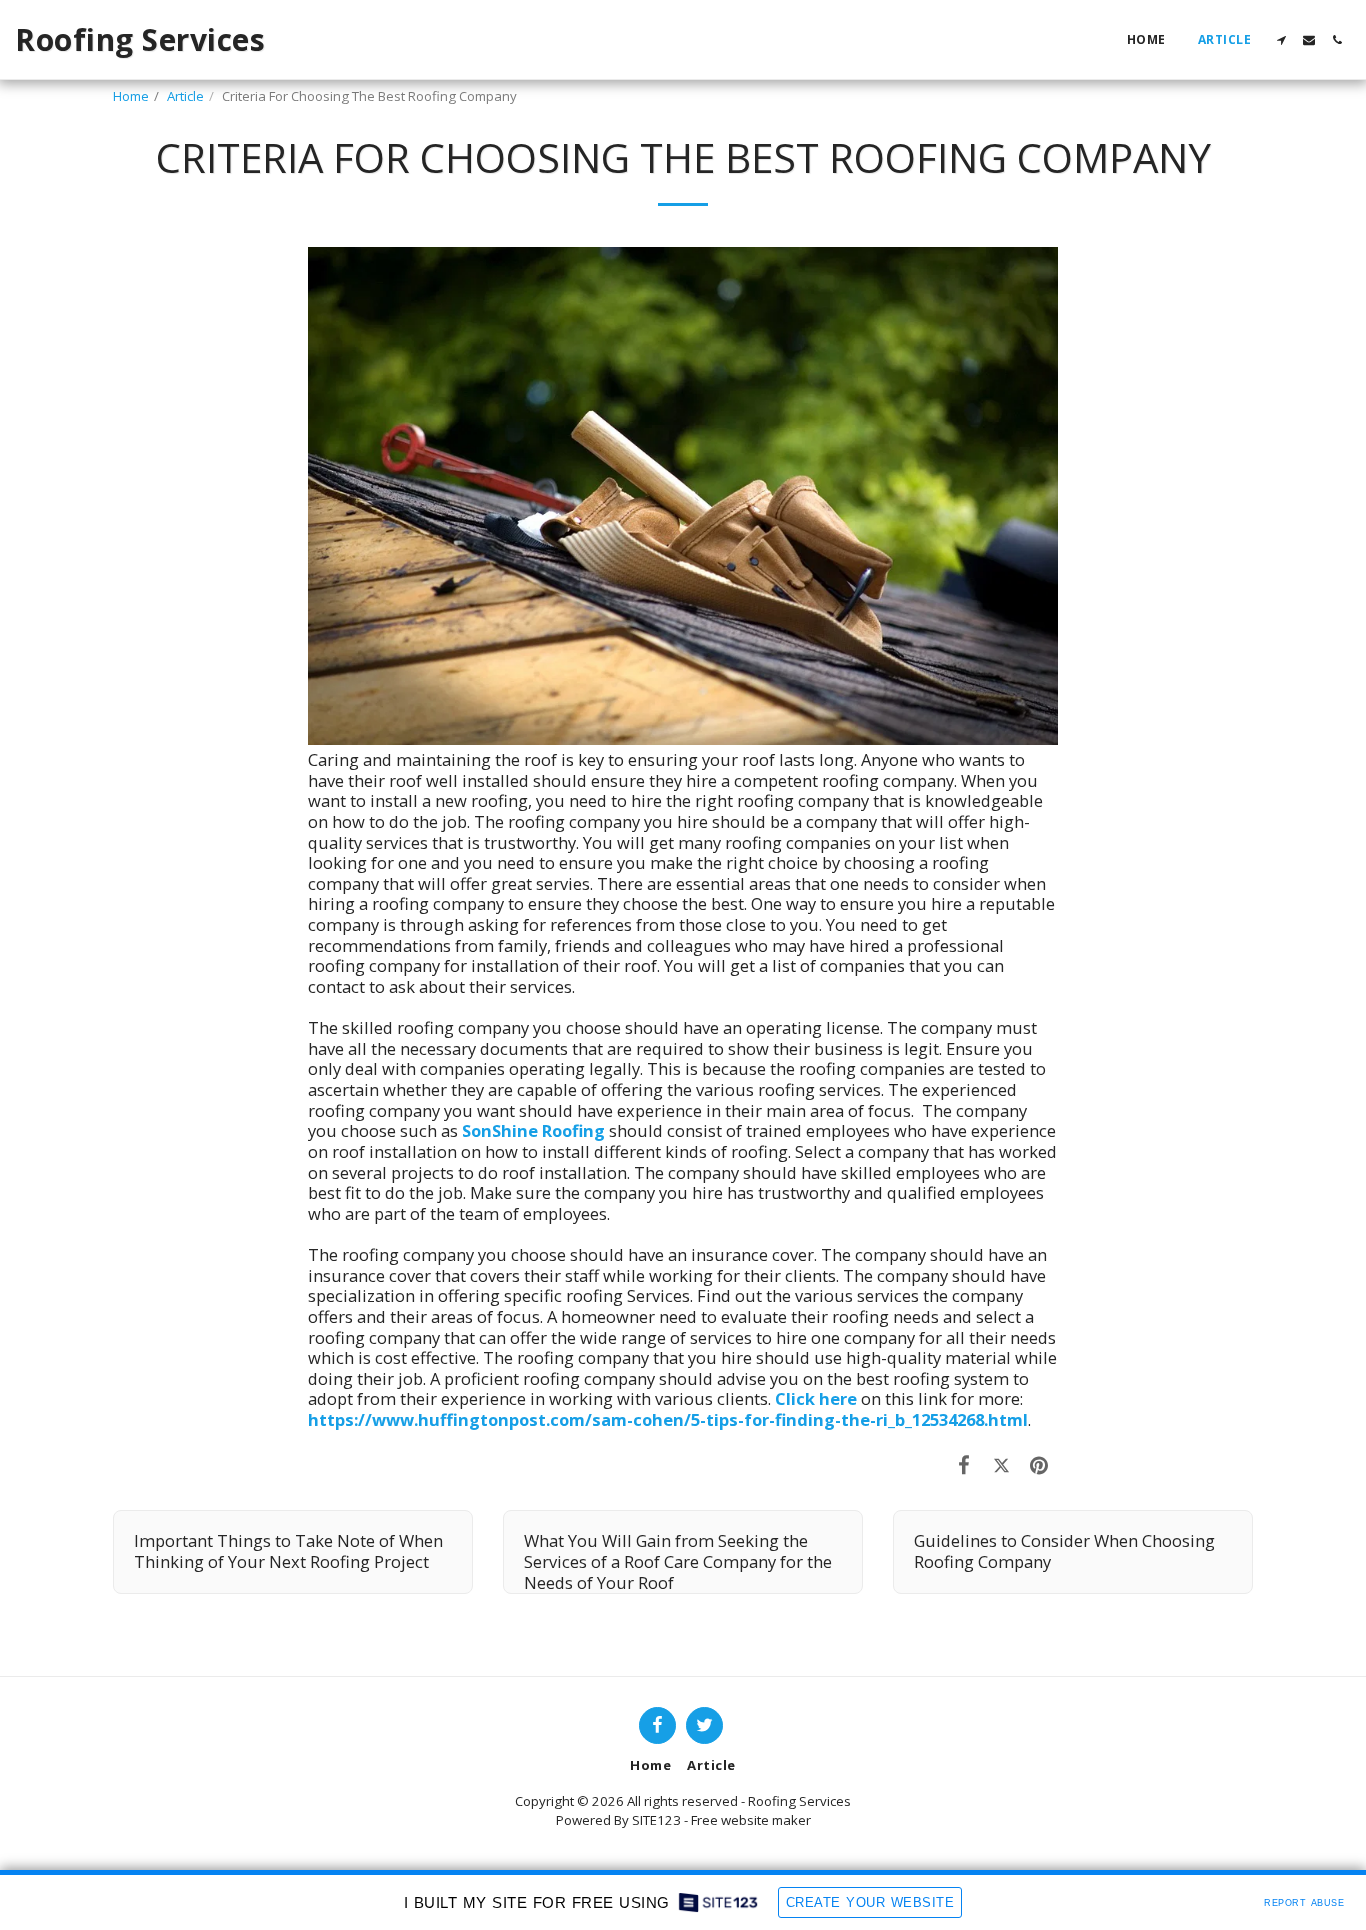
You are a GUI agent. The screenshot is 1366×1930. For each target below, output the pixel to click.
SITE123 (656, 1820)
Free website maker (751, 1820)
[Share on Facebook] (964, 1464)
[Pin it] (1039, 1464)
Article (185, 96)
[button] (1281, 40)
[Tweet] (1001, 1464)
